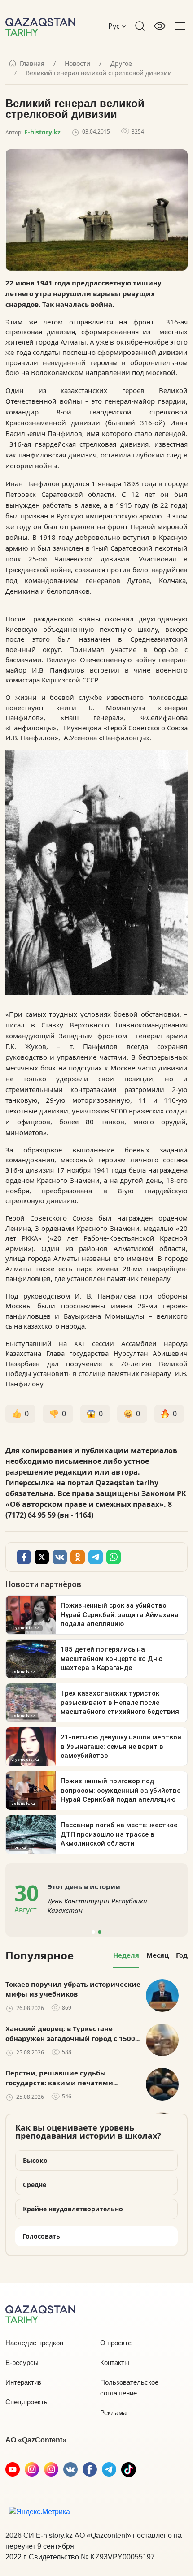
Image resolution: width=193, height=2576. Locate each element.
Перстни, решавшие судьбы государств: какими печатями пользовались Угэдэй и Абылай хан (69, 2078)
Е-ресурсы (22, 2362)
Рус (115, 26)
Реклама (113, 2413)
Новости (77, 64)
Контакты (115, 2362)
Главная (32, 64)
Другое (121, 64)
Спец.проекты (27, 2402)
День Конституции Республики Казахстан (97, 1905)
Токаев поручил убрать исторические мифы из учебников (73, 1989)
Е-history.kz (42, 132)
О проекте (116, 2343)
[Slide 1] (93, 1932)
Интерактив (23, 2382)
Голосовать (41, 2236)
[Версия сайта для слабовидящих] (160, 26)
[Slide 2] (100, 1932)
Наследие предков (34, 2343)
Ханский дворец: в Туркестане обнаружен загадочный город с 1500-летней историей (71, 2034)
